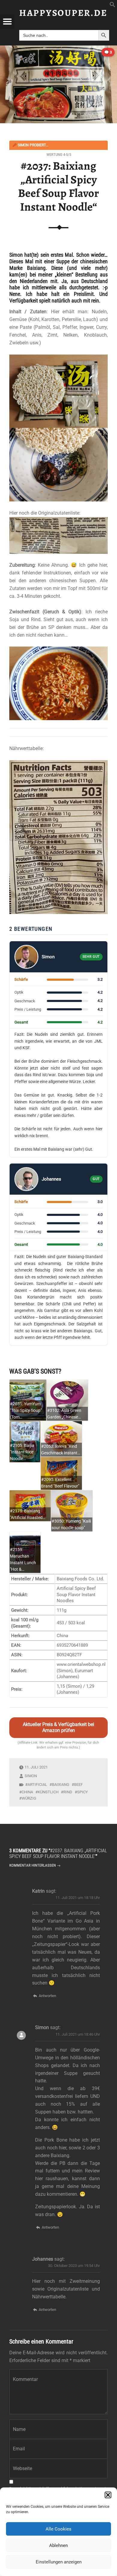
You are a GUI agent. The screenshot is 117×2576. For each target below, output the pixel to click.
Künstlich (48, 1792)
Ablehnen (58, 2545)
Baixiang (61, 1785)
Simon (31, 1776)
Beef (78, 1785)
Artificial (37, 1785)
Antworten (47, 1996)
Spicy (82, 1792)
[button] (108, 2495)
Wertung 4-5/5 (59, 155)
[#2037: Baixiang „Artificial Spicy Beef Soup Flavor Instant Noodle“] (58, 49)
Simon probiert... (30, 145)
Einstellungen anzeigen (59, 2562)
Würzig (29, 1798)
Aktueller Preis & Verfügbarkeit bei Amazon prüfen (58, 1728)
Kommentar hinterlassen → (35, 1865)
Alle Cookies (58, 2529)
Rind (68, 1792)
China (27, 1792)
